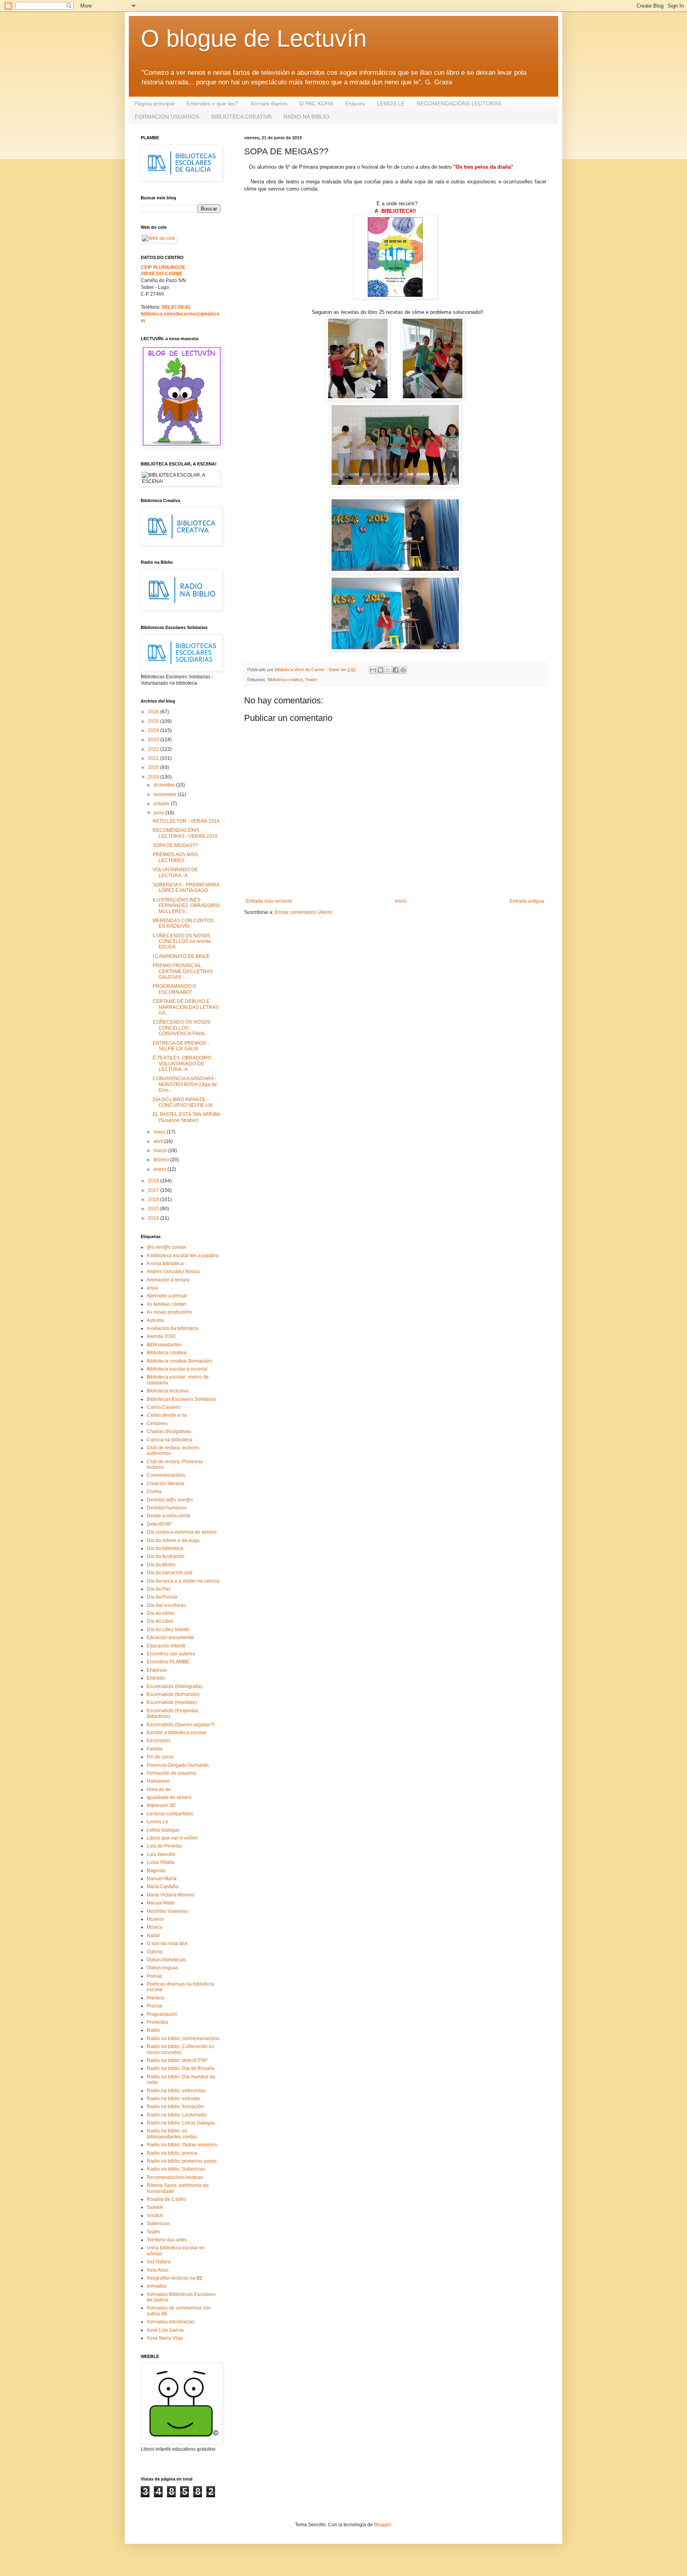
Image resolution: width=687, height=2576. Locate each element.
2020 (154, 767)
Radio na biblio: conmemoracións (183, 2039)
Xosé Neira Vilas (165, 2338)
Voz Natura (159, 2262)
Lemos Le (157, 1822)
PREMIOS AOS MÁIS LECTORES (175, 857)
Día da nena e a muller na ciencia (183, 1581)
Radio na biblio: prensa (172, 2153)
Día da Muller (161, 1565)
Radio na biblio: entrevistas (176, 2091)
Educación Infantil (166, 1646)
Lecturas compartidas (170, 1814)
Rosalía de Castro (166, 2199)
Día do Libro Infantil (168, 1630)
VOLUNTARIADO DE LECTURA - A (175, 872)
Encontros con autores (171, 1654)
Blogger (382, 2525)
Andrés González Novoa (173, 1271)
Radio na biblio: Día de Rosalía (180, 2068)
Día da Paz (159, 1589)
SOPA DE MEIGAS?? (175, 845)
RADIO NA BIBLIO (306, 117)
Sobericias (158, 2224)
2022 (154, 749)
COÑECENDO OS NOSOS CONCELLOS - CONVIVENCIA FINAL (181, 1028)
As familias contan (166, 1304)
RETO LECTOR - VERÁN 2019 (186, 821)
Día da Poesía (162, 1597)
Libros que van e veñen (172, 1838)
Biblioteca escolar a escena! (177, 1369)
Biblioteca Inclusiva (168, 1391)
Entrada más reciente (269, 901)
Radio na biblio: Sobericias (176, 2169)
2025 (154, 721)
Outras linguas (162, 1968)
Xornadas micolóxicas (171, 2322)
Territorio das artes (167, 2240)
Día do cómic (161, 1613)
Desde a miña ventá (168, 1516)
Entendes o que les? (212, 103)
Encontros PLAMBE (168, 1662)
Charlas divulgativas (169, 1431)
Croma (154, 1491)
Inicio (401, 901)
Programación (162, 2014)
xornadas (157, 2286)
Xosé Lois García (165, 2330)
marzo (161, 1151)
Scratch (155, 2216)
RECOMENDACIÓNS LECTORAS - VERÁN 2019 (185, 833)
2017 (154, 1190)
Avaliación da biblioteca (173, 1328)
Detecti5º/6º (159, 1524)
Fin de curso (160, 1757)
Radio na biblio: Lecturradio (177, 2115)
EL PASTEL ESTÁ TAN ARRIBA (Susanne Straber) (186, 1117)
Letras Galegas (163, 1830)
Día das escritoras (166, 1605)
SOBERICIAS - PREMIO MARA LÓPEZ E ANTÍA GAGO (186, 888)
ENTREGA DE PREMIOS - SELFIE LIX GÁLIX (181, 1046)
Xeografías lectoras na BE (175, 2278)
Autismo (155, 1320)
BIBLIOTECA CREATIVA (241, 117)
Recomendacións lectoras (175, 2177)
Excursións (159, 1741)
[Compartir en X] (388, 670)
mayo (160, 1132)
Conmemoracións (166, 1475)
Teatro (311, 680)
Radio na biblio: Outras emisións (182, 2145)
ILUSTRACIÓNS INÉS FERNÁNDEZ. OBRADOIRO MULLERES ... (186, 906)
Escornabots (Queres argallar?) (181, 1725)
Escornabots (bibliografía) (175, 1686)
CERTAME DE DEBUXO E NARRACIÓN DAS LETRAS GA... (186, 1007)
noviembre (166, 794)
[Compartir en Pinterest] (403, 670)
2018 (154, 1181)
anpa (152, 1288)
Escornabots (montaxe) (172, 1702)
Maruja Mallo (161, 1903)
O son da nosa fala (167, 1943)
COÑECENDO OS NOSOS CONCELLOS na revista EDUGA (182, 941)
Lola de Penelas (164, 1846)
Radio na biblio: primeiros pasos (182, 2161)
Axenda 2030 (161, 1336)
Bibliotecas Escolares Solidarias (181, 1399)
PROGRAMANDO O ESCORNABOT (174, 989)
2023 (154, 740)
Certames (157, 1423)
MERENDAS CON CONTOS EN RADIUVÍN (183, 923)
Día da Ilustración (166, 1556)
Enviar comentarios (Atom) (303, 912)
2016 (154, 1199)
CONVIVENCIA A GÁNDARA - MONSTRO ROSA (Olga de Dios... (185, 1084)
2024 (154, 730)
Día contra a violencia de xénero (182, 1532)
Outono (155, 1952)
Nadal (153, 1935)
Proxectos (157, 2022)
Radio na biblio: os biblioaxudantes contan (172, 2134)
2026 (154, 712)
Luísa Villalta (161, 1862)
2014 (154, 1218)
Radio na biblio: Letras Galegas (181, 2123)
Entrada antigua (527, 901)
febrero (162, 1160)
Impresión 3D (161, 1805)
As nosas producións (169, 1312)
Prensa (154, 2006)
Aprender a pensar (167, 1296)
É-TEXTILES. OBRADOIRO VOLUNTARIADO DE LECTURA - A (182, 1064)
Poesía (154, 1976)
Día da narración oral (170, 1573)
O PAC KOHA (316, 103)
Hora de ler (159, 1789)
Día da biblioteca (165, 1548)
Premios (156, 1998)
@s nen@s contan (167, 1247)
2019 (154, 777)
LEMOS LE (391, 103)
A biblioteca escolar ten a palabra (183, 1256)
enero (160, 1169)
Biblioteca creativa (285, 680)
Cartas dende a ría (167, 1415)
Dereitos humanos (167, 1508)
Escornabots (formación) (173, 1694)
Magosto (156, 1871)
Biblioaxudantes (164, 1345)
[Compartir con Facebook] (396, 670)
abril (159, 1141)
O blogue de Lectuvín (254, 38)
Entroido (156, 1678)
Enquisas (157, 1670)
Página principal (154, 103)
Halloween (158, 1781)
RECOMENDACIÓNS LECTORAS (459, 103)
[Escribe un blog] (380, 670)
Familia (155, 1749)
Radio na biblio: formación (175, 2107)
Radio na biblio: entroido (173, 2099)
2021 (154, 758)
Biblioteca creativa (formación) (180, 1361)
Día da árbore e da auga (173, 1540)
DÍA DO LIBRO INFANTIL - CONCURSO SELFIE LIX (183, 1102)
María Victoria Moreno (171, 1895)
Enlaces (355, 103)
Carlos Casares (164, 1407)
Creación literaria (165, 1484)
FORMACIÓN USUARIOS (167, 117)
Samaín (155, 2207)
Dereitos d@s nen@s (170, 1500)
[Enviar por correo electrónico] (373, 670)
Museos (155, 1919)
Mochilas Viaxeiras (167, 1911)
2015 (154, 1209)
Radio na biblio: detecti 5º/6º (177, 2060)
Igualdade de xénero (169, 1797)
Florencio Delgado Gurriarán (178, 1765)
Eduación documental (170, 1638)
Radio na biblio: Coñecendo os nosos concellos (180, 2049)
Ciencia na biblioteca (170, 1440)
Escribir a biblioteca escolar (177, 1733)
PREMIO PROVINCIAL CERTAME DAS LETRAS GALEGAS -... (183, 971)
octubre (162, 804)
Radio (153, 2030)
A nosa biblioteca (165, 1264)
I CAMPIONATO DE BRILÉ (181, 956)
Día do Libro (160, 1621)
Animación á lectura (168, 1280)
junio (159, 813)
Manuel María (162, 1879)
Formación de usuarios (172, 1773)
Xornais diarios (269, 103)
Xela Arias (158, 2270)
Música (154, 1927)
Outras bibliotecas (166, 1960)
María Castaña (163, 1887)
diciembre (165, 785)
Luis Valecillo (161, 1854)
